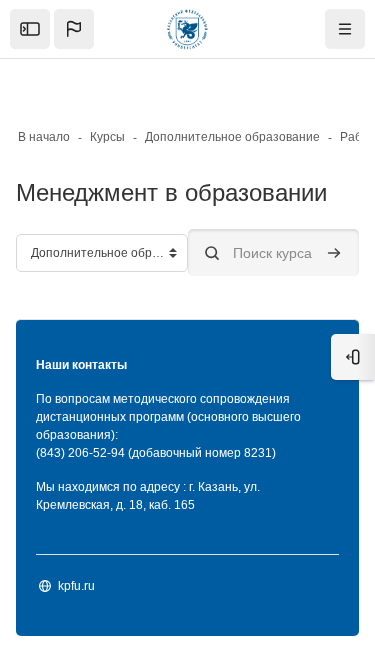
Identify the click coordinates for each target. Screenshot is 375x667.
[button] (74, 29)
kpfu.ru (76, 586)
